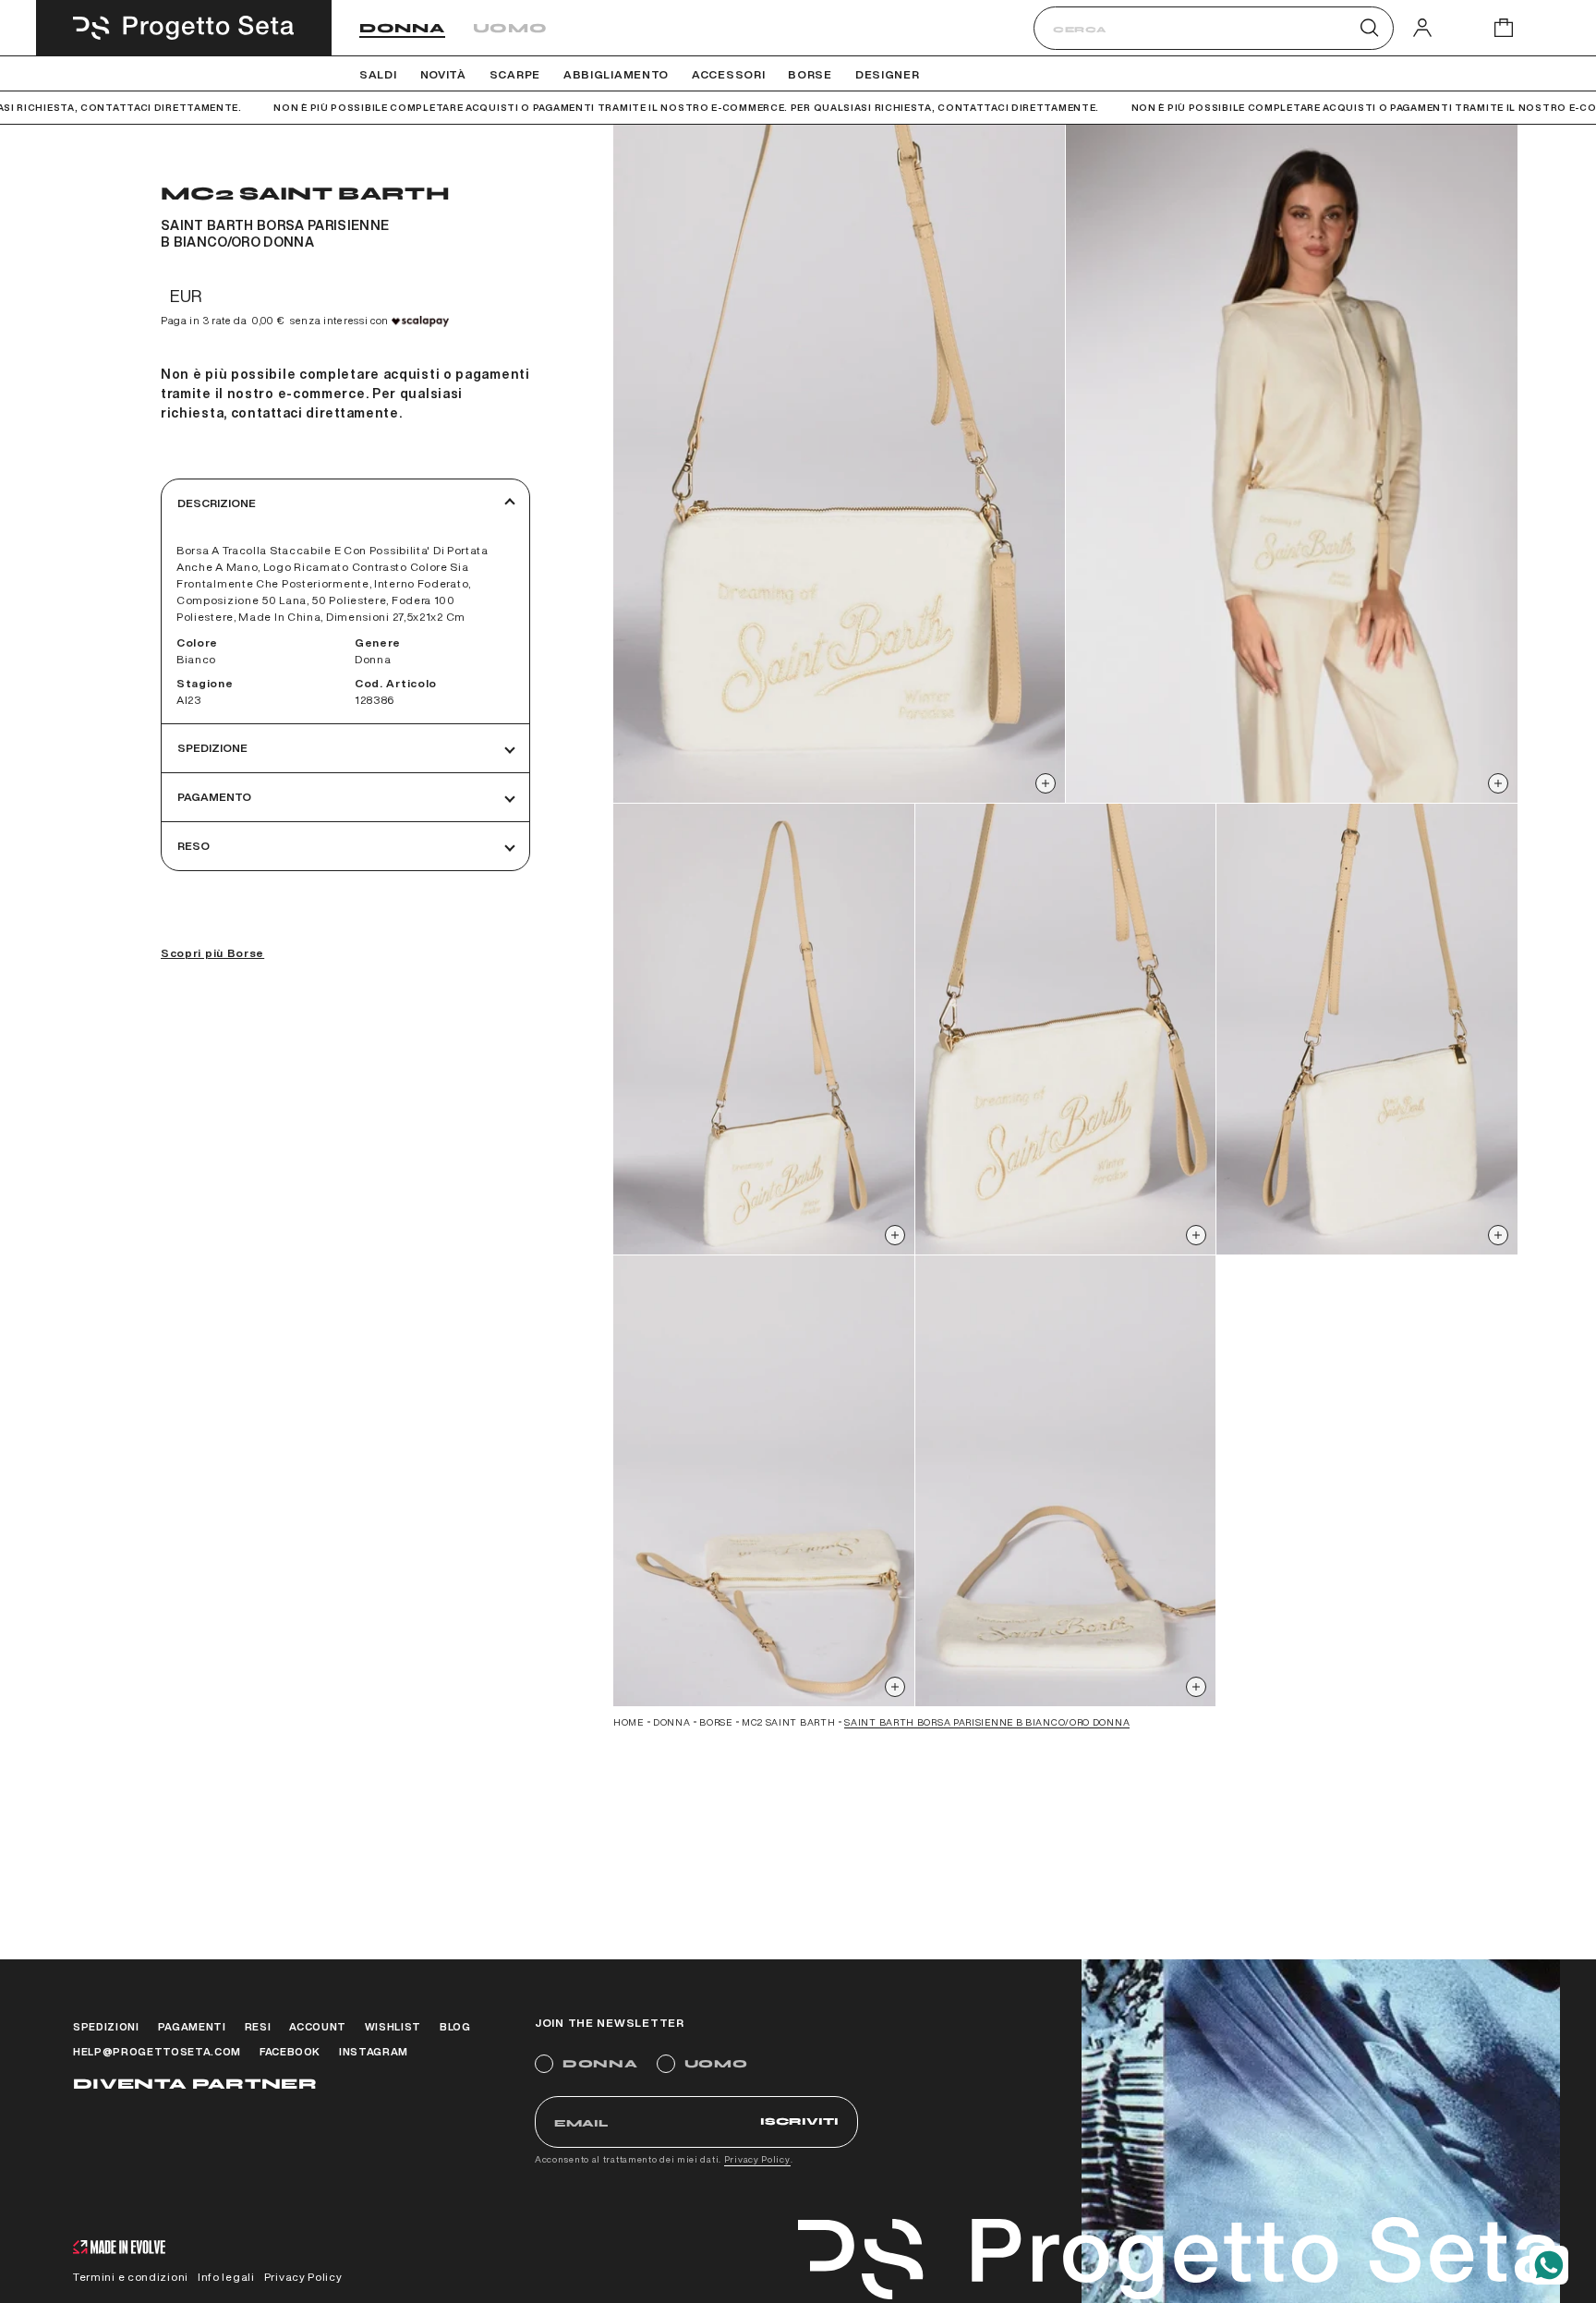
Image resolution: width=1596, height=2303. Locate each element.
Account (318, 2026)
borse (716, 1722)
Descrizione (217, 503)
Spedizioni (106, 2026)
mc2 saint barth (789, 1722)
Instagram (374, 2051)
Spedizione (212, 748)
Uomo (510, 28)
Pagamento (214, 797)
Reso (193, 846)
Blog (455, 2026)
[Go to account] (1422, 27)
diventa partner (195, 2084)
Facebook (290, 2051)
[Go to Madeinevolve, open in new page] (119, 2249)
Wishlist (393, 2026)
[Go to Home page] (184, 28)
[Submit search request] (1369, 28)
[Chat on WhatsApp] (1549, 2265)
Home (629, 1722)
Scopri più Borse (212, 953)
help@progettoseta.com (157, 2051)
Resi (258, 2026)
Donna (402, 28)
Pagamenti (192, 2026)
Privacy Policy (757, 2159)
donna (672, 1722)
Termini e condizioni (131, 2277)
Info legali (226, 2277)
